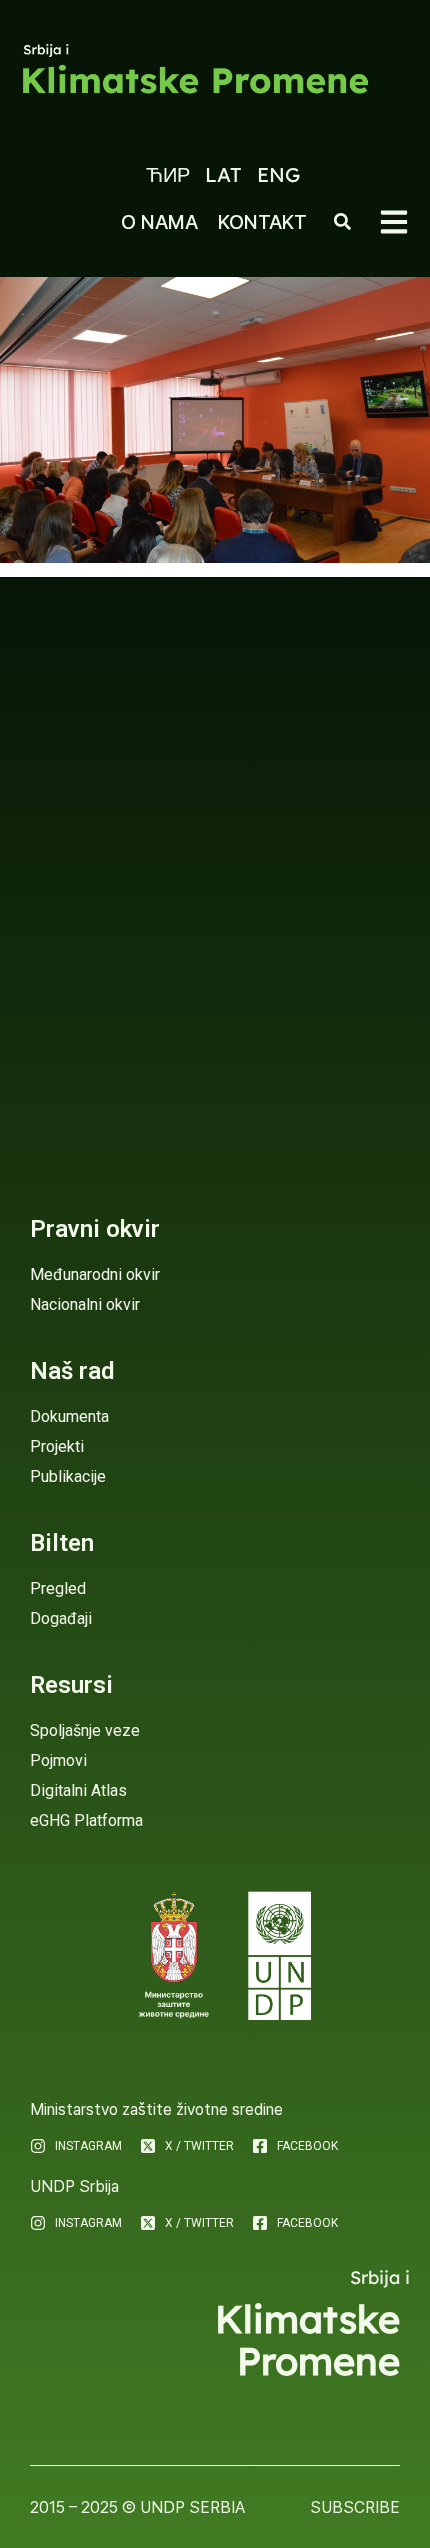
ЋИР (168, 174)
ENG (278, 174)
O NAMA (159, 222)
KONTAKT (262, 222)
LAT (223, 174)
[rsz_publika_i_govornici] (215, 420)
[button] (394, 222)
